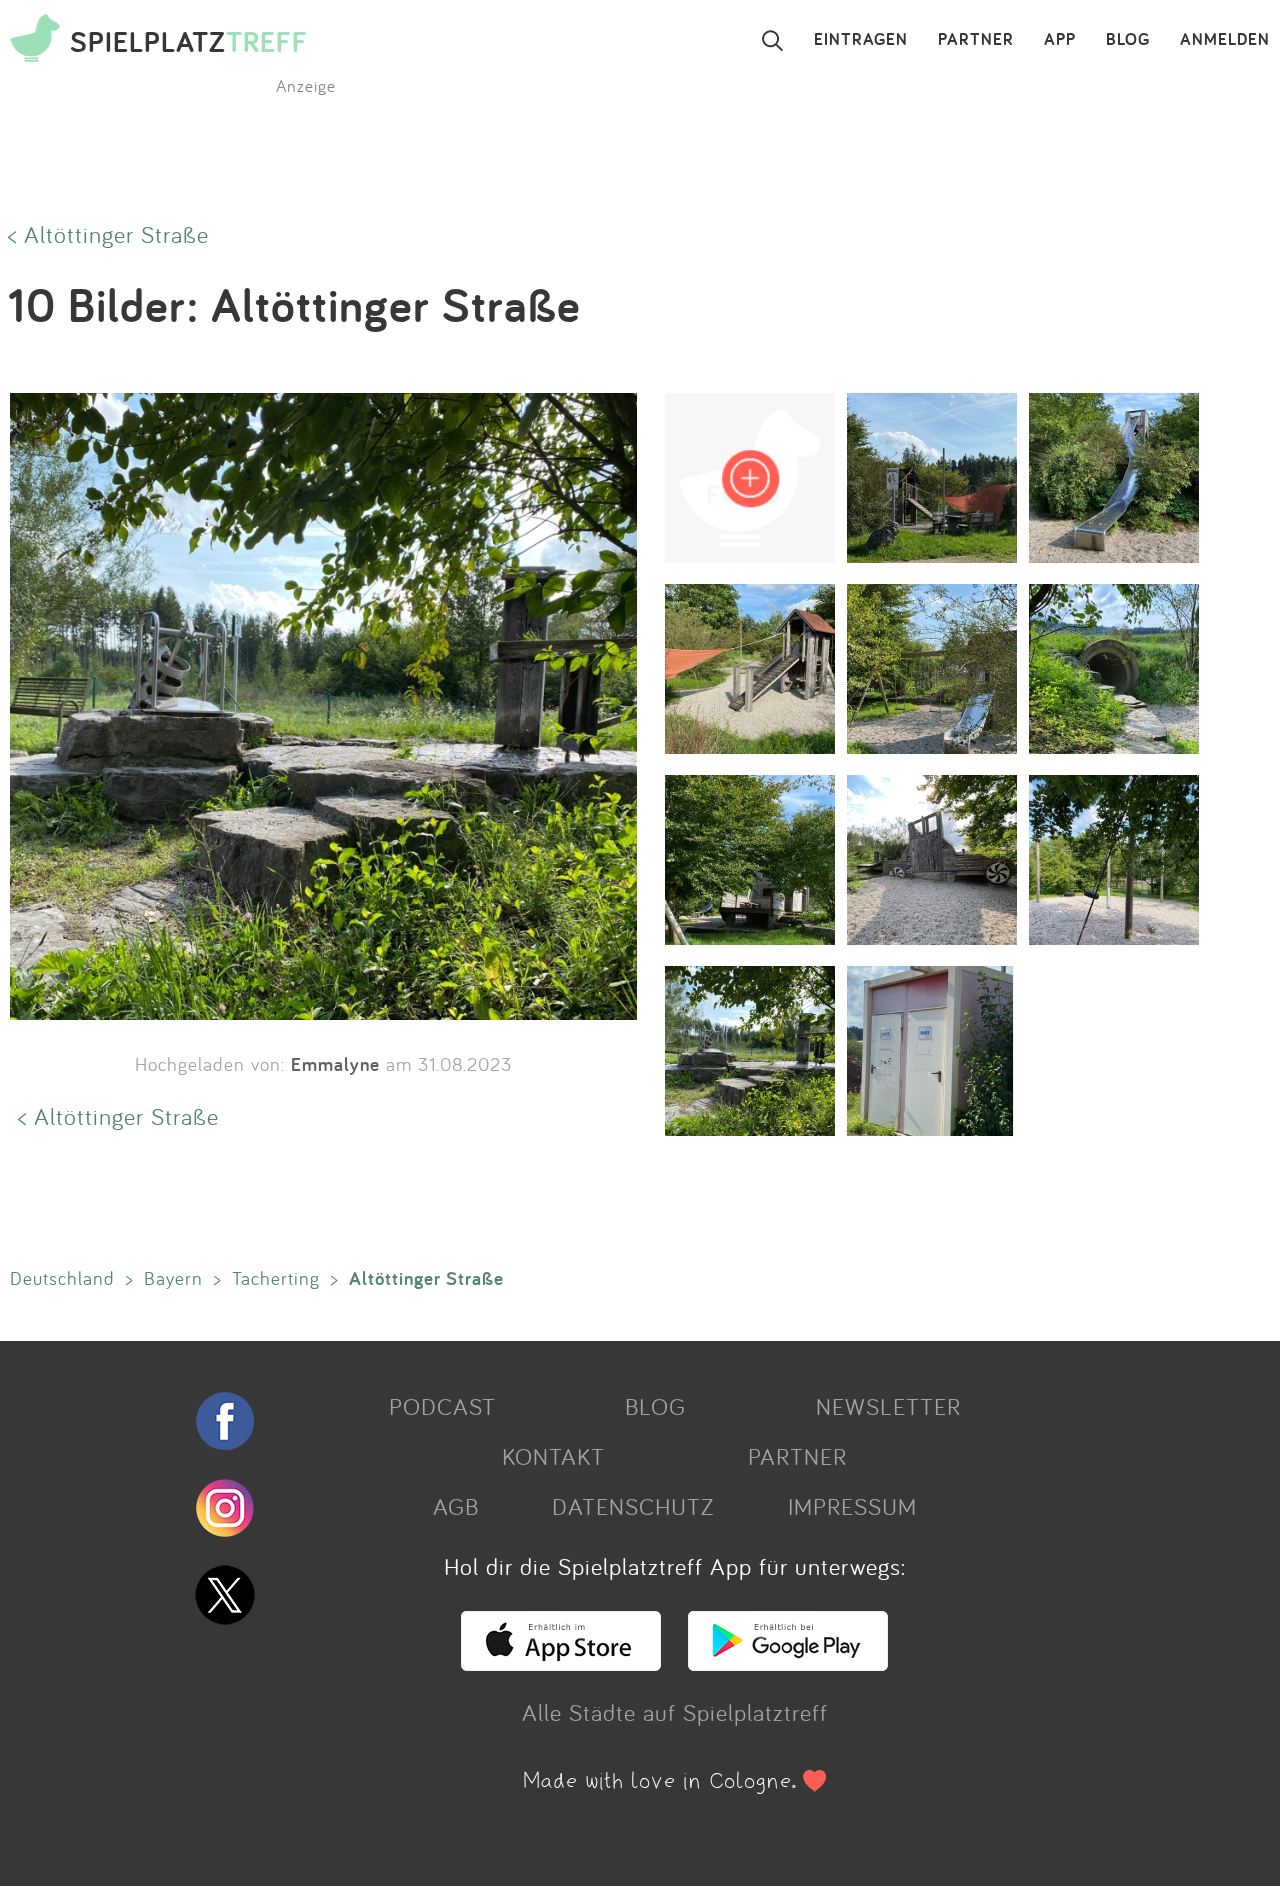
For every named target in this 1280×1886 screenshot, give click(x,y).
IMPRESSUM (852, 1506)
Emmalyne (335, 1064)
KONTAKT (553, 1456)
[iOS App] (561, 1662)
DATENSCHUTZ (633, 1506)
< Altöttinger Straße (108, 234)
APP (1060, 40)
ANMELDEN (1225, 40)
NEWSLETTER (888, 1406)
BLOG (1128, 40)
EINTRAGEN (861, 40)
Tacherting (276, 1278)
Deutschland (62, 1278)
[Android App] (788, 1662)
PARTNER (976, 40)
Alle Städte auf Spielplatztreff (675, 1712)
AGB (456, 1506)
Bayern (173, 1278)
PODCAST (442, 1406)
